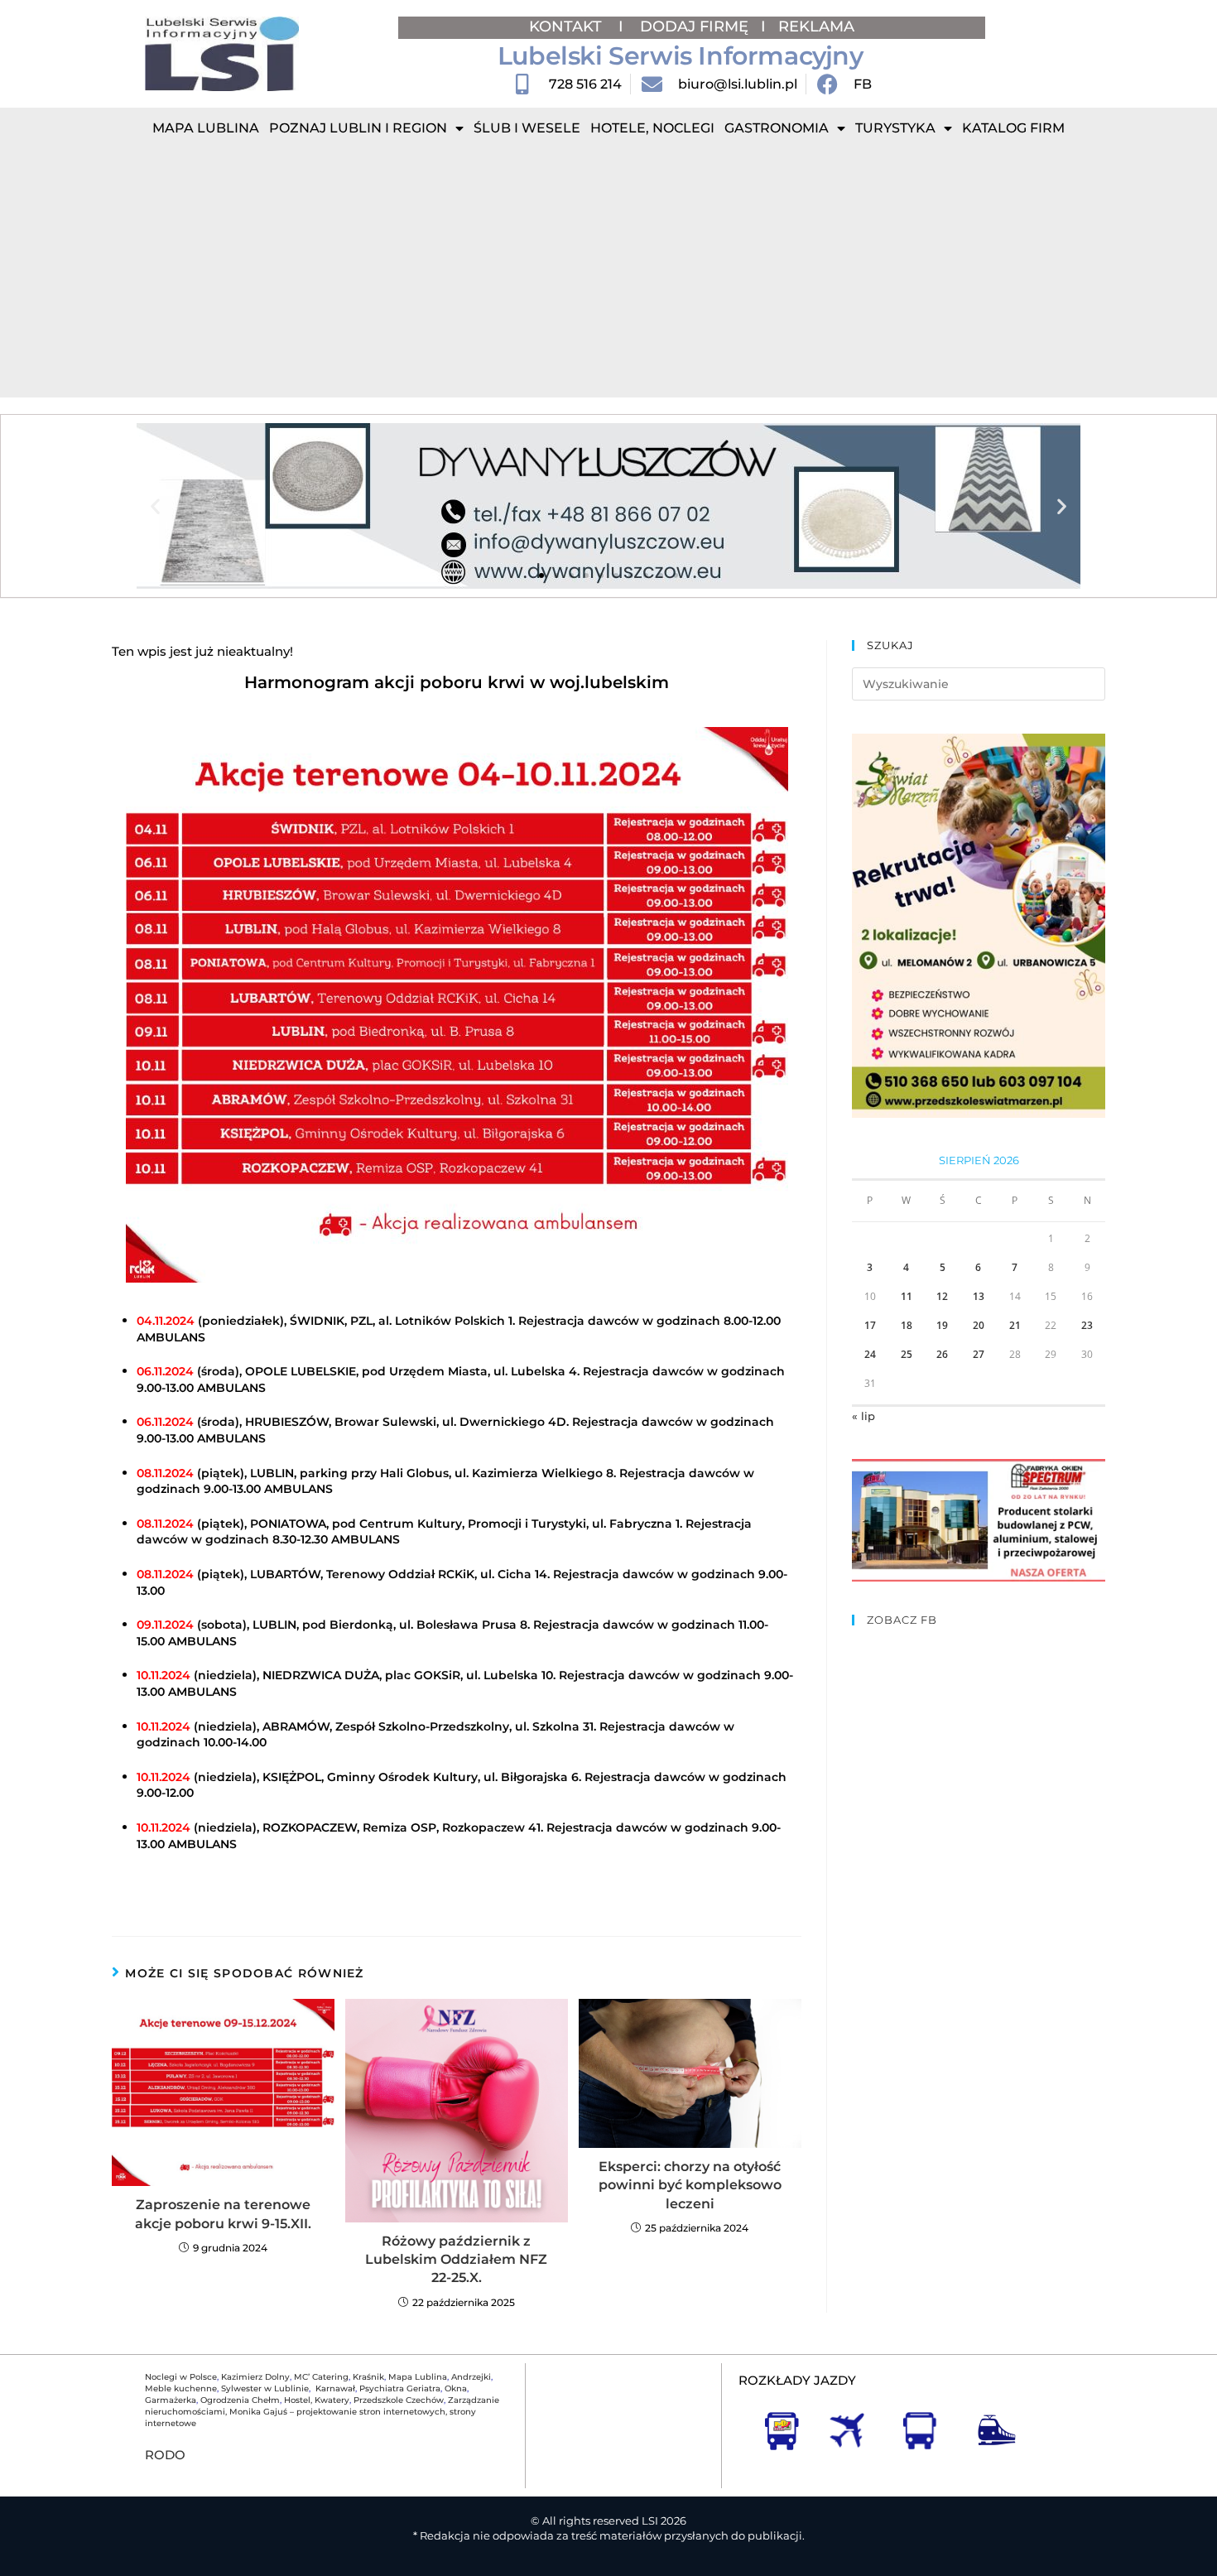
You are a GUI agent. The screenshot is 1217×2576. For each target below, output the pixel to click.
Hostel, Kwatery (317, 2400)
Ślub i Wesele (527, 128)
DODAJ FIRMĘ (694, 26)
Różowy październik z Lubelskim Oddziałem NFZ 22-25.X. (456, 2260)
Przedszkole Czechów (399, 2400)
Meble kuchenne (181, 2388)
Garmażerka (171, 2400)
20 (979, 1325)
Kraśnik (368, 2377)
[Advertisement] (608, 273)
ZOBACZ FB (902, 1620)
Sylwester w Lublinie (265, 2388)
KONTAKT (568, 26)
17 (870, 1325)
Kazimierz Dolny (255, 2377)
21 (1015, 1325)
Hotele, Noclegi (652, 128)
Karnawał (334, 2388)
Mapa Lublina (206, 128)
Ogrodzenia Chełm (240, 2400)
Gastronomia (777, 128)
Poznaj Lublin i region (358, 128)
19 (942, 1325)
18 (907, 1325)
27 (979, 1354)
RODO (165, 2455)
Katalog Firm (1013, 128)
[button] (155, 506)
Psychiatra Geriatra (400, 2388)
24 (870, 1354)
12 (942, 1296)
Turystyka (895, 128)
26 (942, 1354)
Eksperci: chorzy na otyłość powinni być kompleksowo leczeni (690, 2185)
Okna (456, 2388)
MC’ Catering (321, 2377)
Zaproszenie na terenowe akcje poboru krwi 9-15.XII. (223, 2214)
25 (907, 1354)
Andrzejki (471, 2377)
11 (907, 1296)
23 (1087, 1325)
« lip (863, 1416)
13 (979, 1296)
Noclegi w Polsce (181, 2377)
